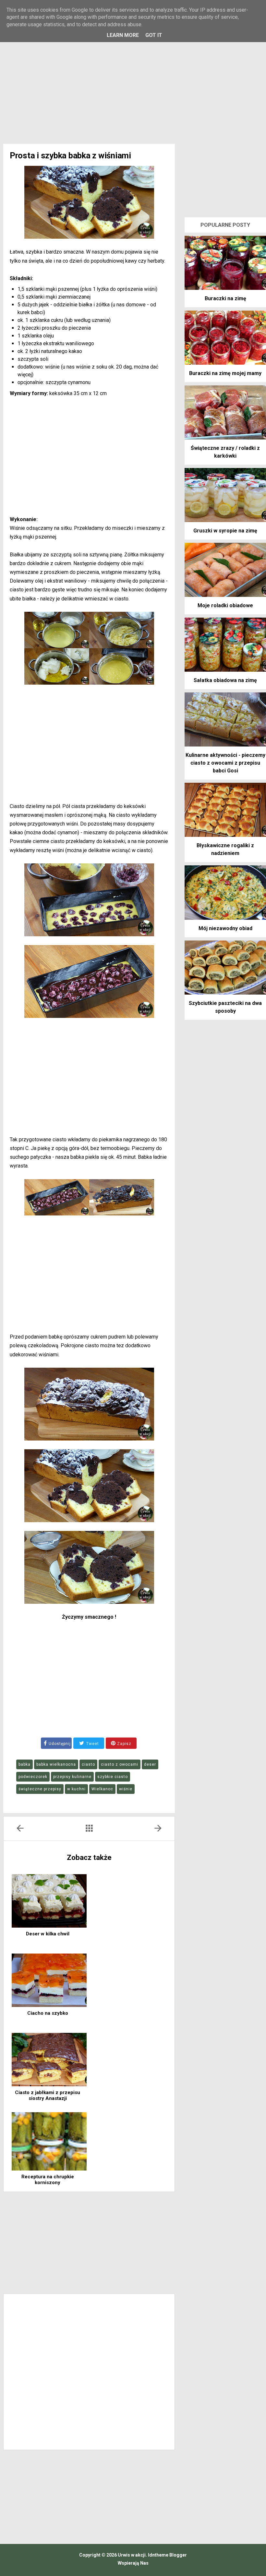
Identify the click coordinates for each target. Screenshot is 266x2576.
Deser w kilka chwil (48, 1934)
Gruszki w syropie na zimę (225, 531)
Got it (154, 35)
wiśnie (126, 1789)
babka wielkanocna (56, 1764)
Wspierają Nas (133, 2563)
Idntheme (159, 2555)
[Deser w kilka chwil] (49, 1901)
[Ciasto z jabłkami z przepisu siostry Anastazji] (49, 2060)
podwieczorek (33, 1777)
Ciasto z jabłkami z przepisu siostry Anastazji (48, 2095)
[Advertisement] (133, 89)
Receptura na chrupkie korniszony (48, 2180)
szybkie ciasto (113, 1777)
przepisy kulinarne (72, 1777)
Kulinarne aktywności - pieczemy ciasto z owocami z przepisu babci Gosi (225, 763)
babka (24, 1764)
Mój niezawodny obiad (225, 928)
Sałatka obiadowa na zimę (225, 680)
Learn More (123, 35)
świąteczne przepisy (40, 1789)
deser (150, 1764)
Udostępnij (60, 1744)
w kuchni (76, 1789)
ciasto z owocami (120, 1764)
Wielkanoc (102, 1789)
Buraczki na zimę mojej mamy (225, 373)
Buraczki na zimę (225, 298)
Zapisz (124, 1744)
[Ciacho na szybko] (49, 1980)
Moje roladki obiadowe (225, 605)
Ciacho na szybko (48, 2013)
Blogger (178, 2555)
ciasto (88, 1764)
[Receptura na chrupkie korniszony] (49, 2141)
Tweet (92, 1744)
